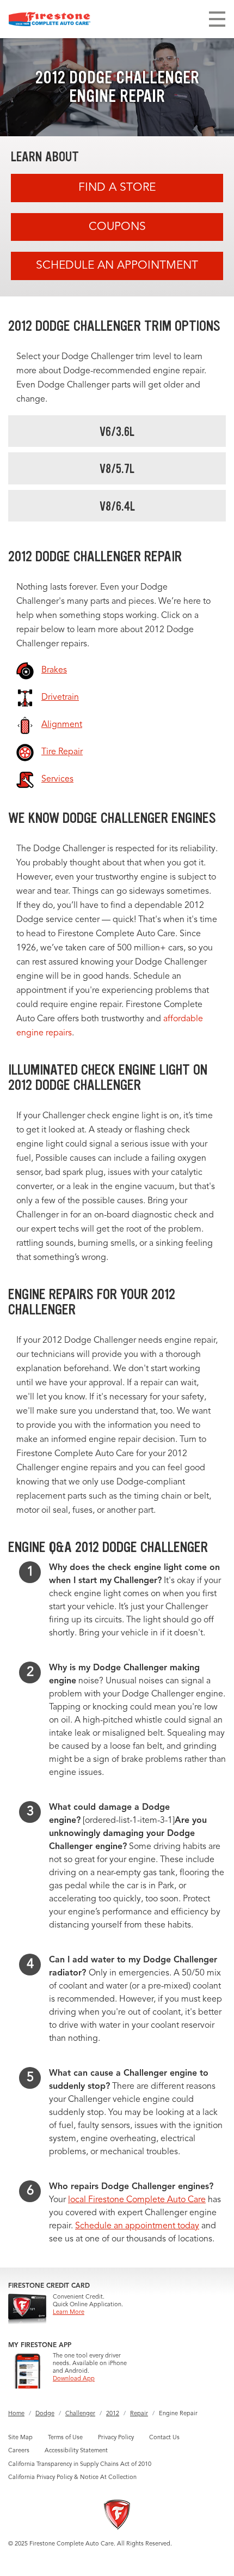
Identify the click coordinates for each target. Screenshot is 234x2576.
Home (16, 2414)
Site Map (20, 2438)
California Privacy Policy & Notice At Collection (72, 2478)
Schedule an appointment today (137, 2226)
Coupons (117, 227)
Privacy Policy (116, 2438)
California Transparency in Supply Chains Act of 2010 (80, 2465)
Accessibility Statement (76, 2451)
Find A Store (117, 188)
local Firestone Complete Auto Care (137, 2200)
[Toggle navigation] (217, 19)
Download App (74, 2379)
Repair (139, 2414)
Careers (19, 2451)
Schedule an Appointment (117, 266)
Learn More (69, 2313)
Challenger (80, 2414)
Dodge (45, 2414)
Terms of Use (65, 2438)
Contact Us (164, 2438)
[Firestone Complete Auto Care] (50, 19)
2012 (113, 2414)
